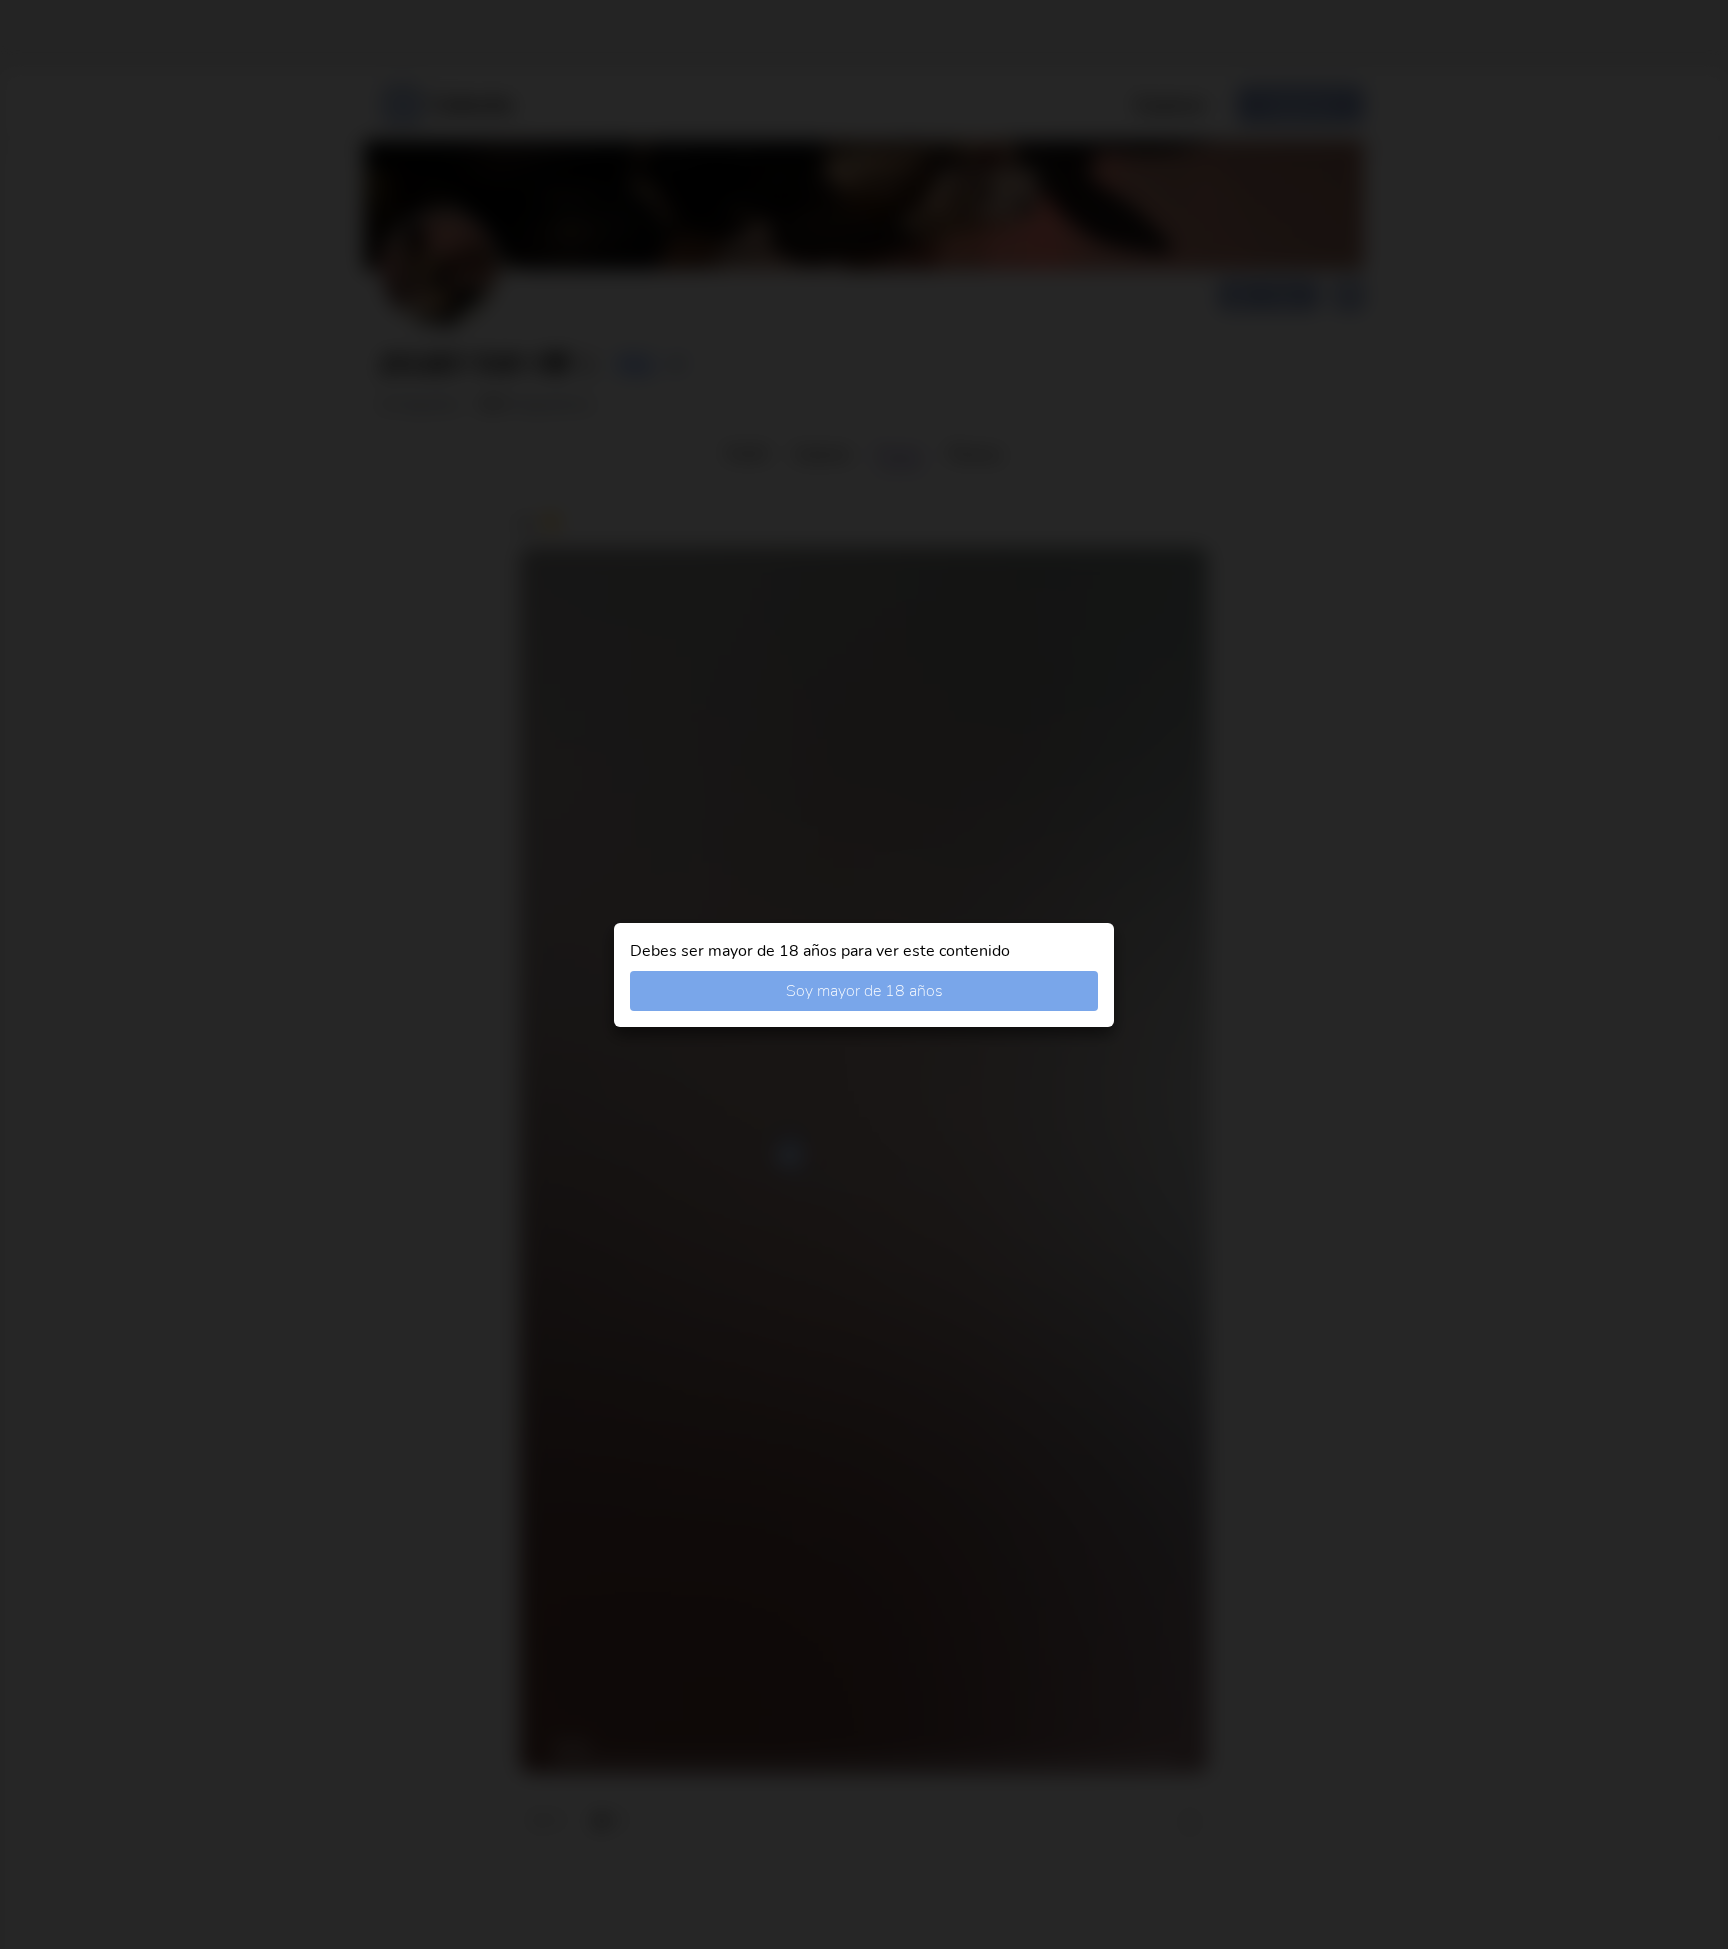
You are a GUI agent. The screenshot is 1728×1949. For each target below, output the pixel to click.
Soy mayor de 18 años (864, 991)
